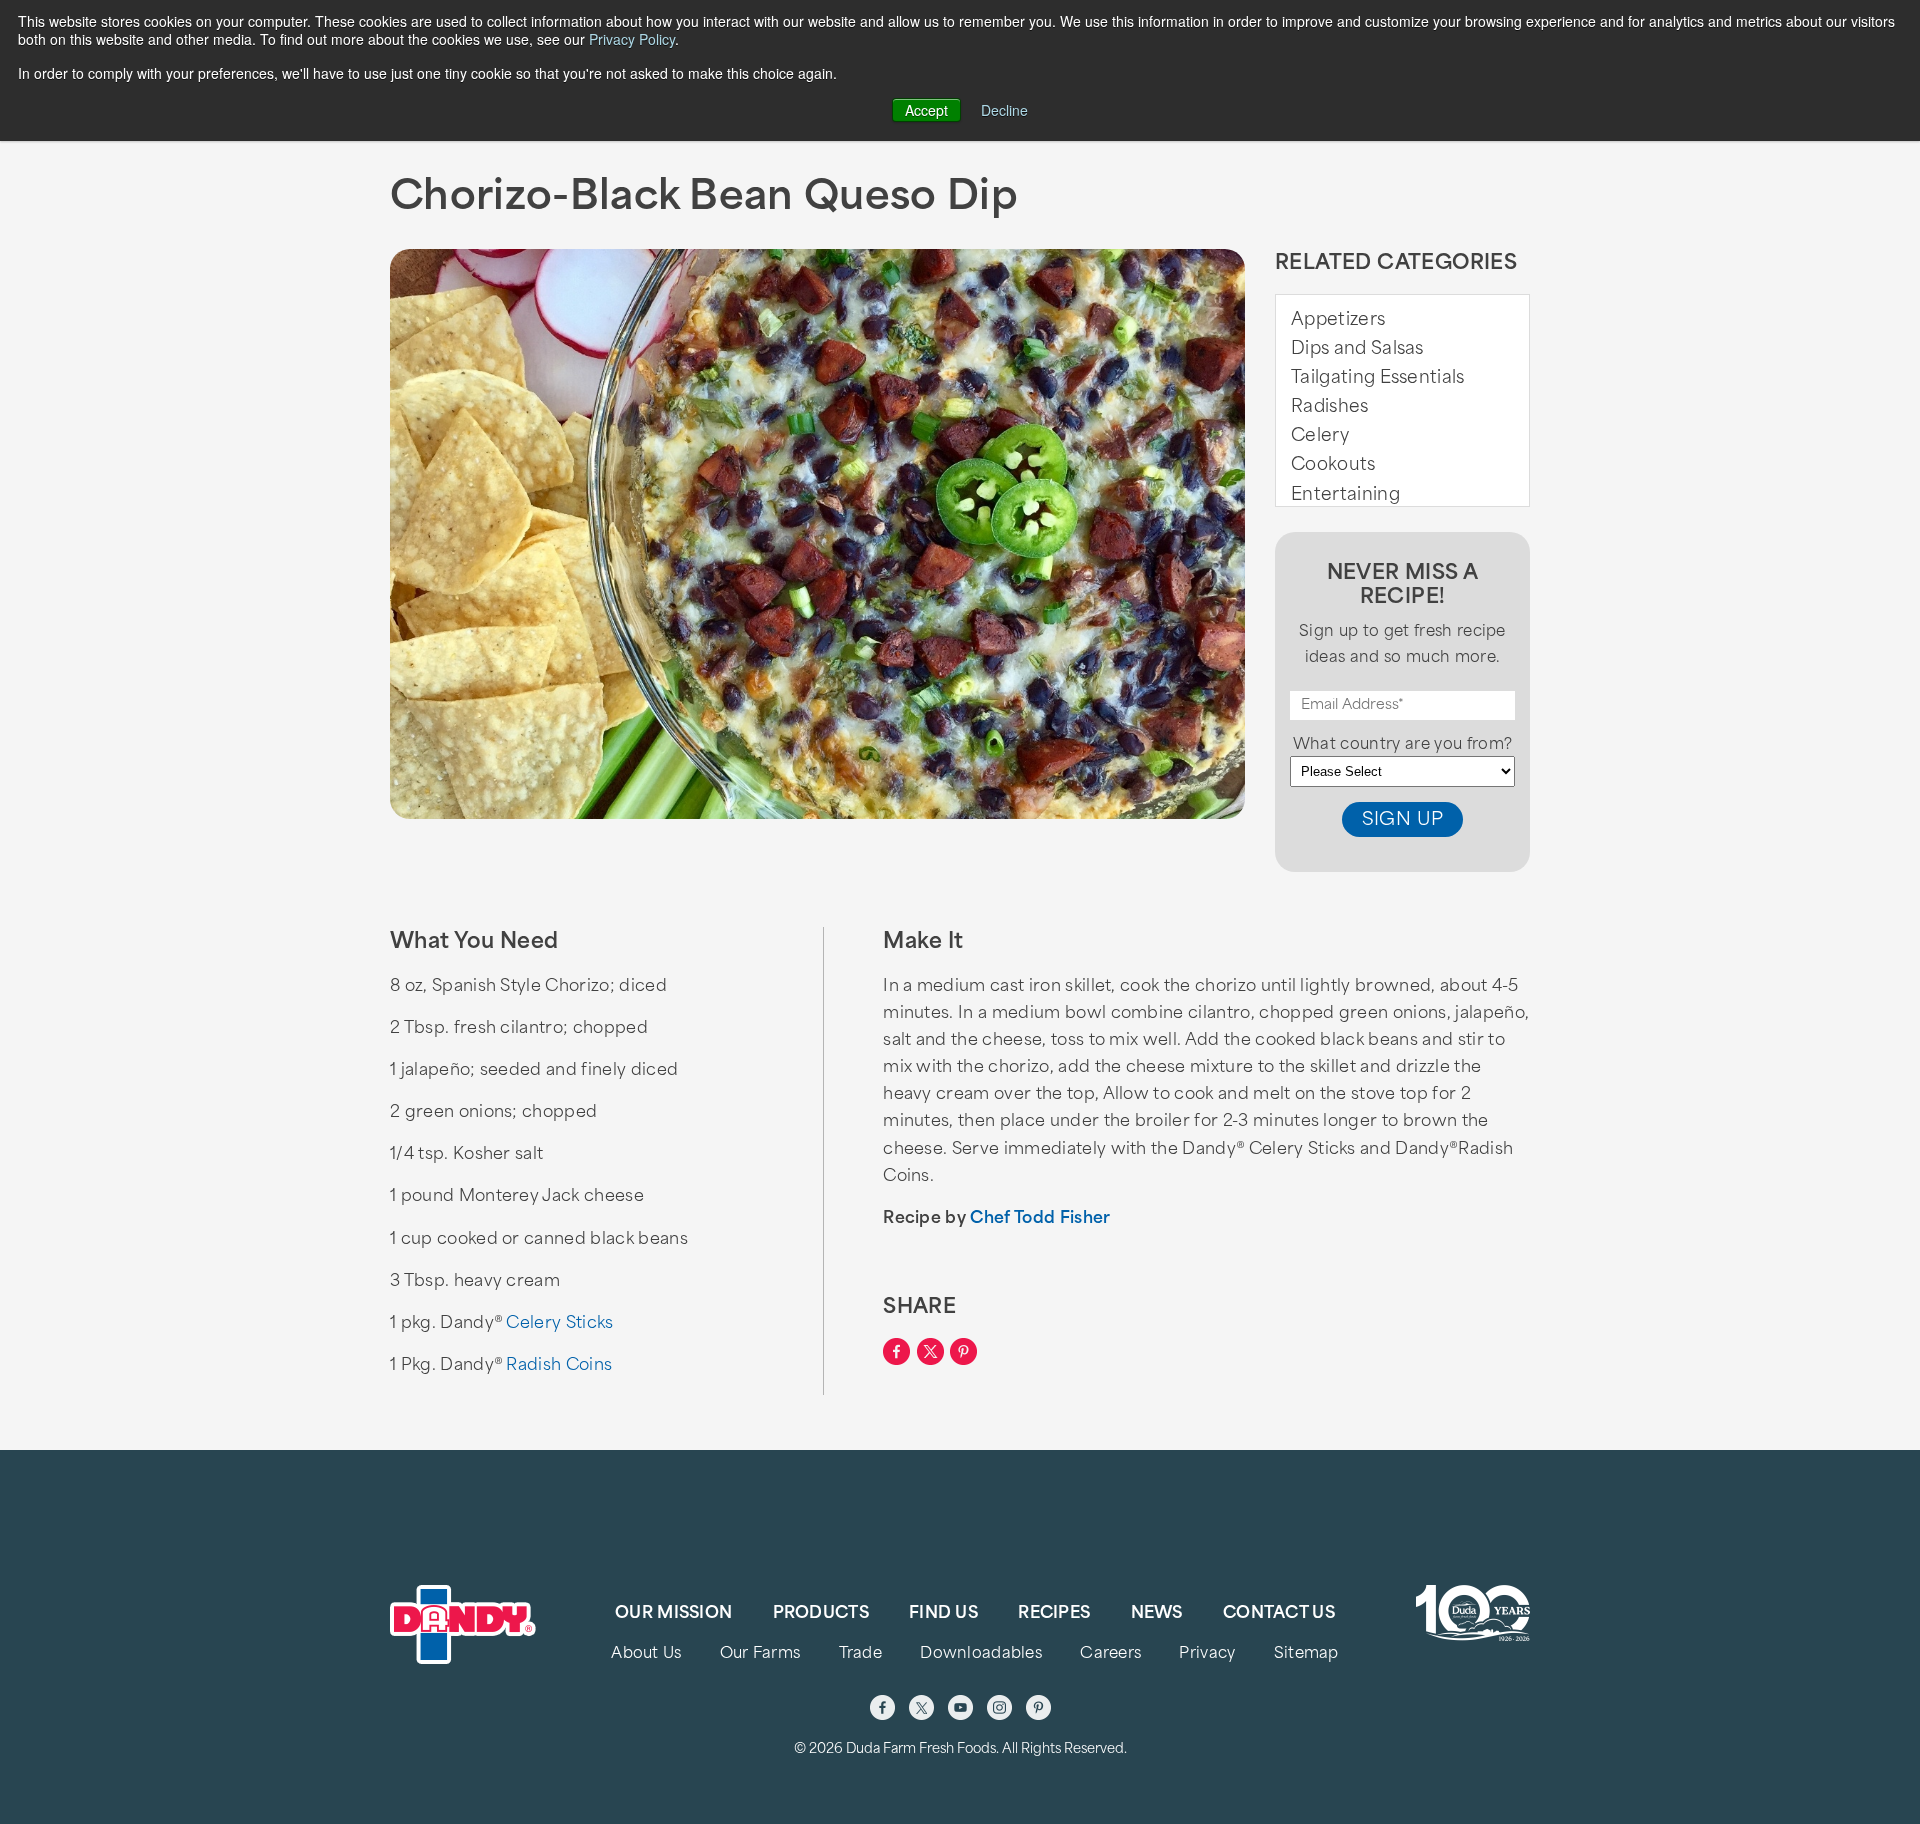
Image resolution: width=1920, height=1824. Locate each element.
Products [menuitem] (821, 1614)
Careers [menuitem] (1110, 1654)
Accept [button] (926, 110)
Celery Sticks (559, 1324)
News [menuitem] (1157, 1614)
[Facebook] (882, 1707)
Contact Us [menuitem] (1279, 1614)
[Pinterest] (1038, 1707)
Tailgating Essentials (1378, 378)
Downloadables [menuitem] (981, 1654)
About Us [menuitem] (646, 1654)
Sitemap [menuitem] (1306, 1654)
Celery (1320, 436)
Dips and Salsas (1357, 349)
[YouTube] (960, 1707)
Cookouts (1333, 465)
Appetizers (1338, 320)
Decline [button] (1004, 110)
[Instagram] (999, 1707)
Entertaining (1345, 495)
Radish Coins (559, 1366)
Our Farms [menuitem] (760, 1654)
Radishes (1330, 407)
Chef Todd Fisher (1040, 1219)
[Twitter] (921, 1707)
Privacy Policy (632, 39)
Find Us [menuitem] (943, 1614)
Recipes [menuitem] (1054, 1614)
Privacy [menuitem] (1207, 1654)
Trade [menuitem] (860, 1654)
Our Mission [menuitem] (673, 1614)
